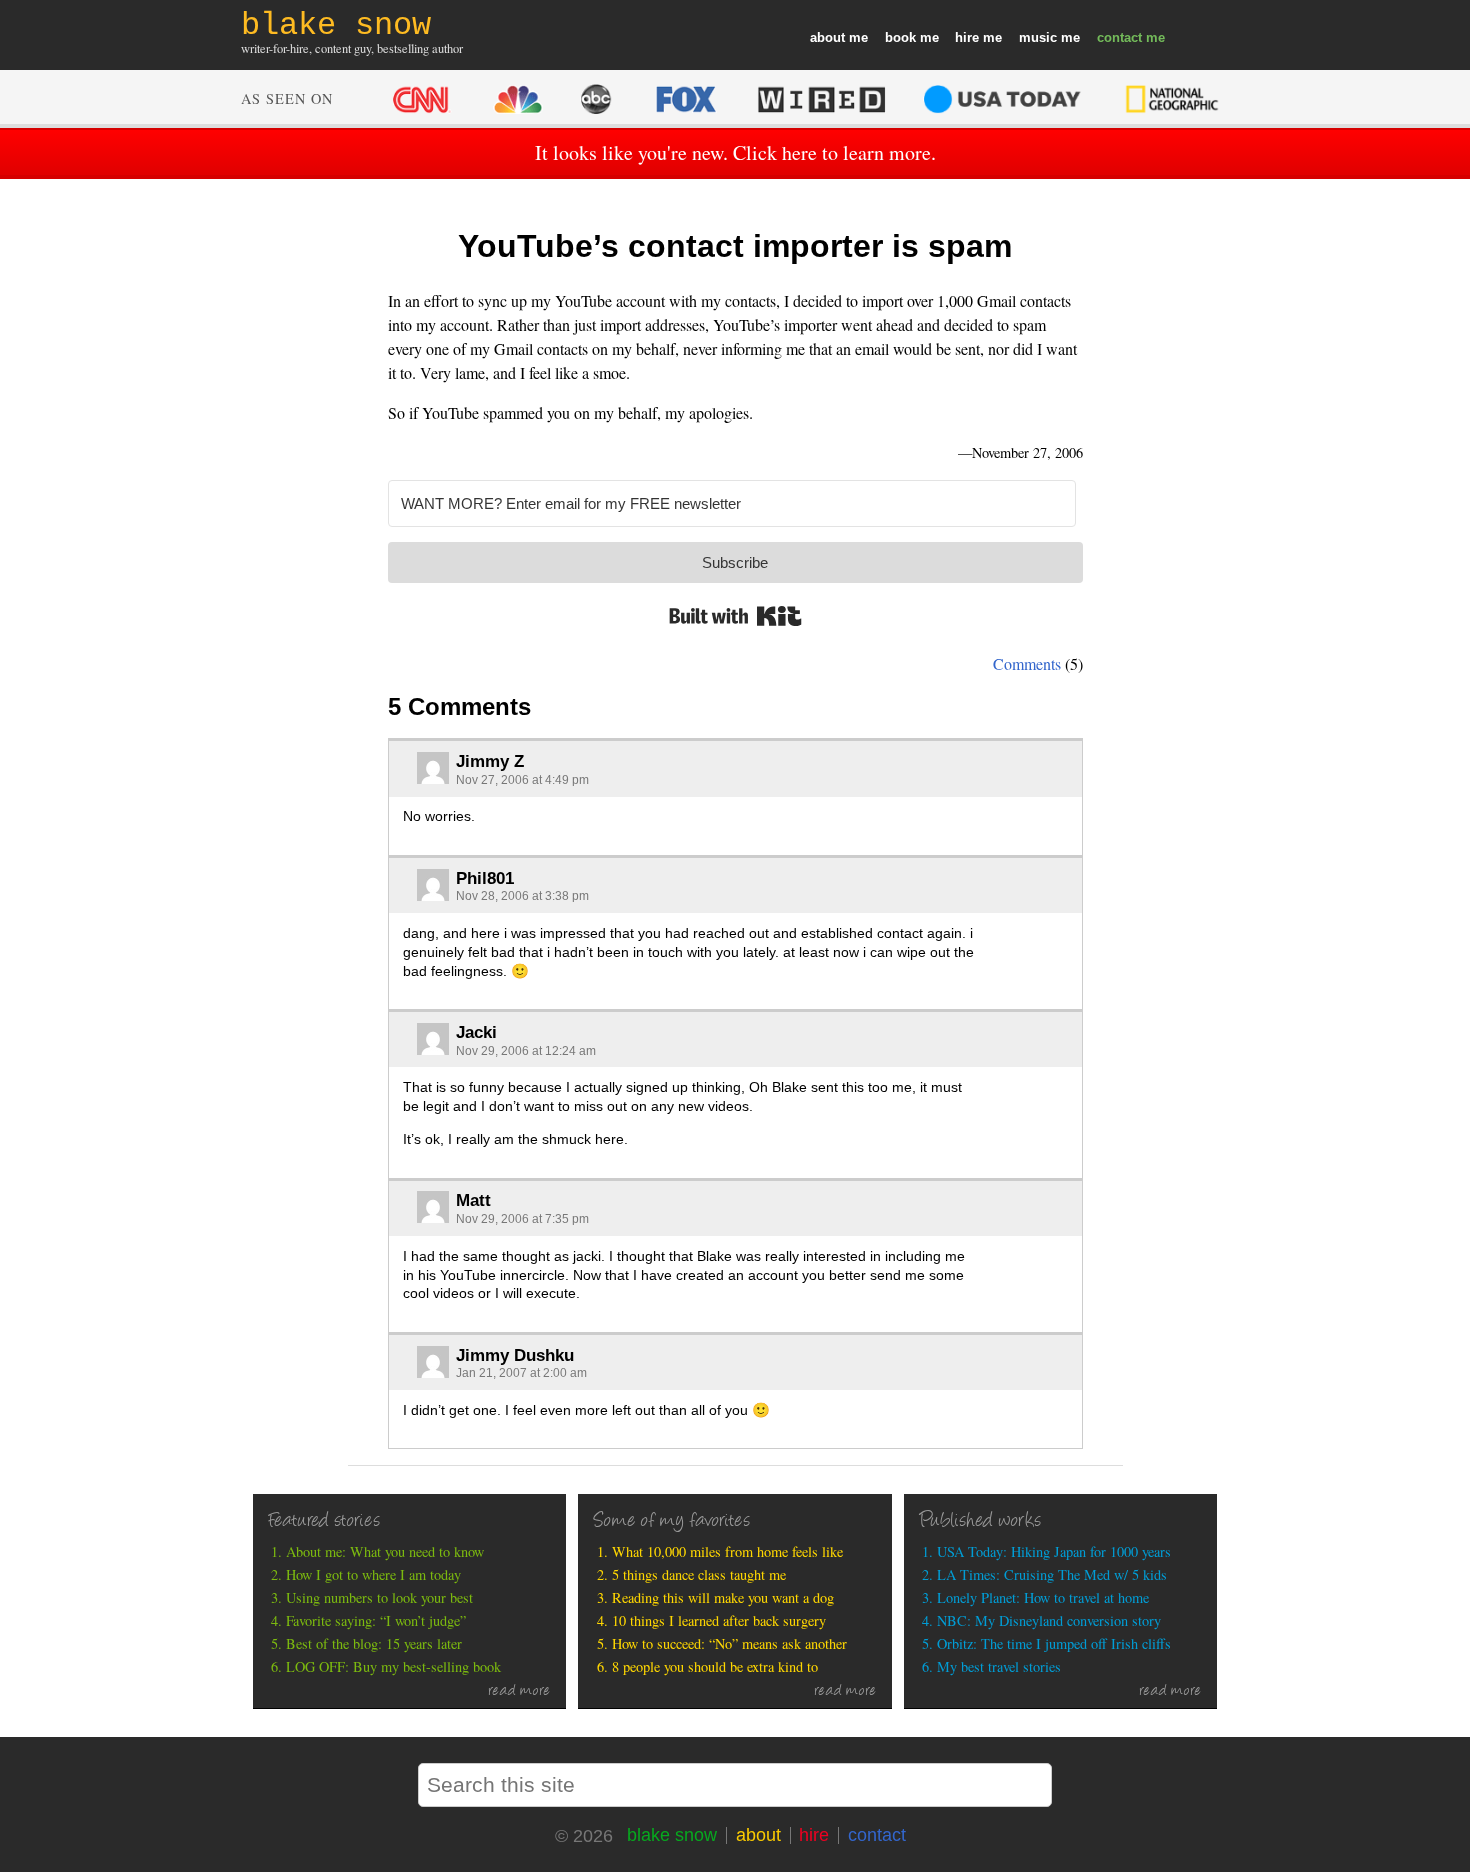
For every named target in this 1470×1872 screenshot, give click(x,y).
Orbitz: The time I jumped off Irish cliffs (1054, 1643)
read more (519, 1692)
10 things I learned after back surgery (719, 1620)
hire (967, 37)
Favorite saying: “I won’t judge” (376, 1620)
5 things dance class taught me (699, 1574)
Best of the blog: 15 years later (374, 1643)
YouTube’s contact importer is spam (735, 246)
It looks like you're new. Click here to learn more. (735, 152)
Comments (1027, 663)
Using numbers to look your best (379, 1597)
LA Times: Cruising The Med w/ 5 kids (1052, 1574)
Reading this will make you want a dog (723, 1597)
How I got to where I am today (373, 1574)
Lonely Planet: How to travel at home (1043, 1597)
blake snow (672, 1835)
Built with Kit (735, 616)
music (1038, 37)
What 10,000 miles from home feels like (727, 1551)
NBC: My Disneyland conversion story (1049, 1620)
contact (1119, 37)
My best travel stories (999, 1666)
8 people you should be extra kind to (715, 1666)
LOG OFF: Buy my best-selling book (393, 1666)
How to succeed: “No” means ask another (729, 1643)
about (827, 37)
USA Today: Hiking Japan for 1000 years (1054, 1551)
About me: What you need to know (385, 1551)
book (900, 37)
